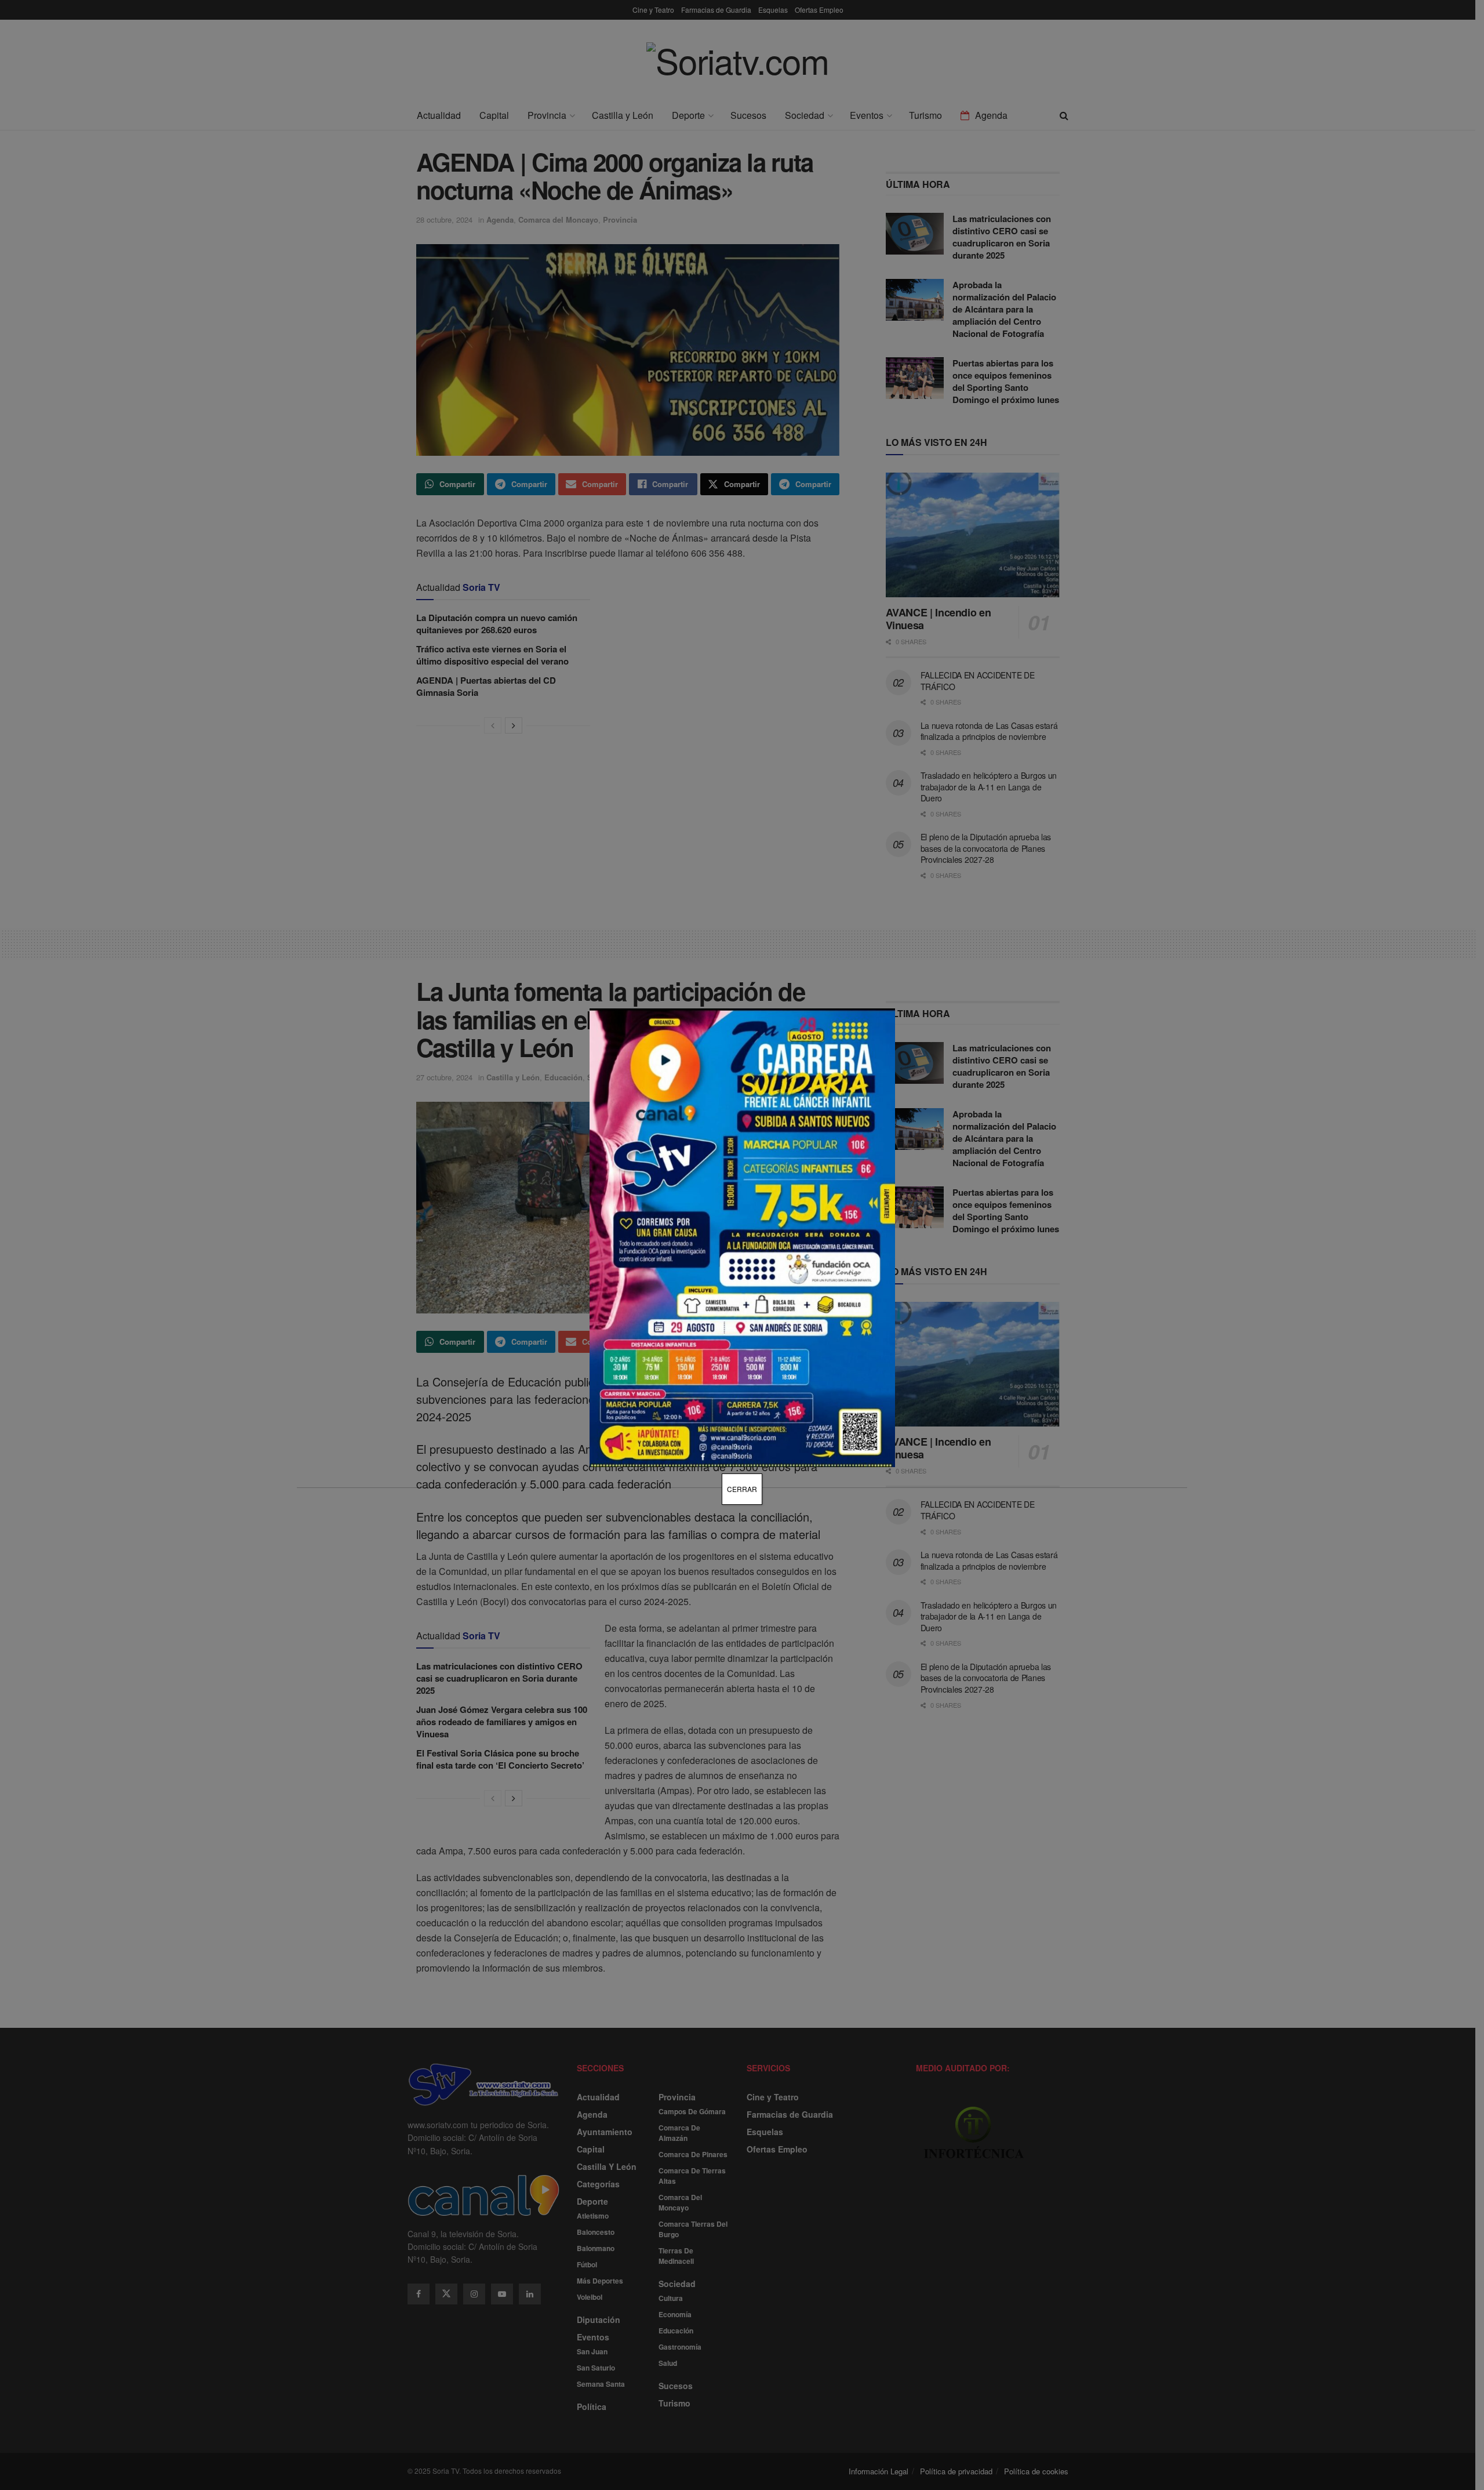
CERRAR (742, 1489)
